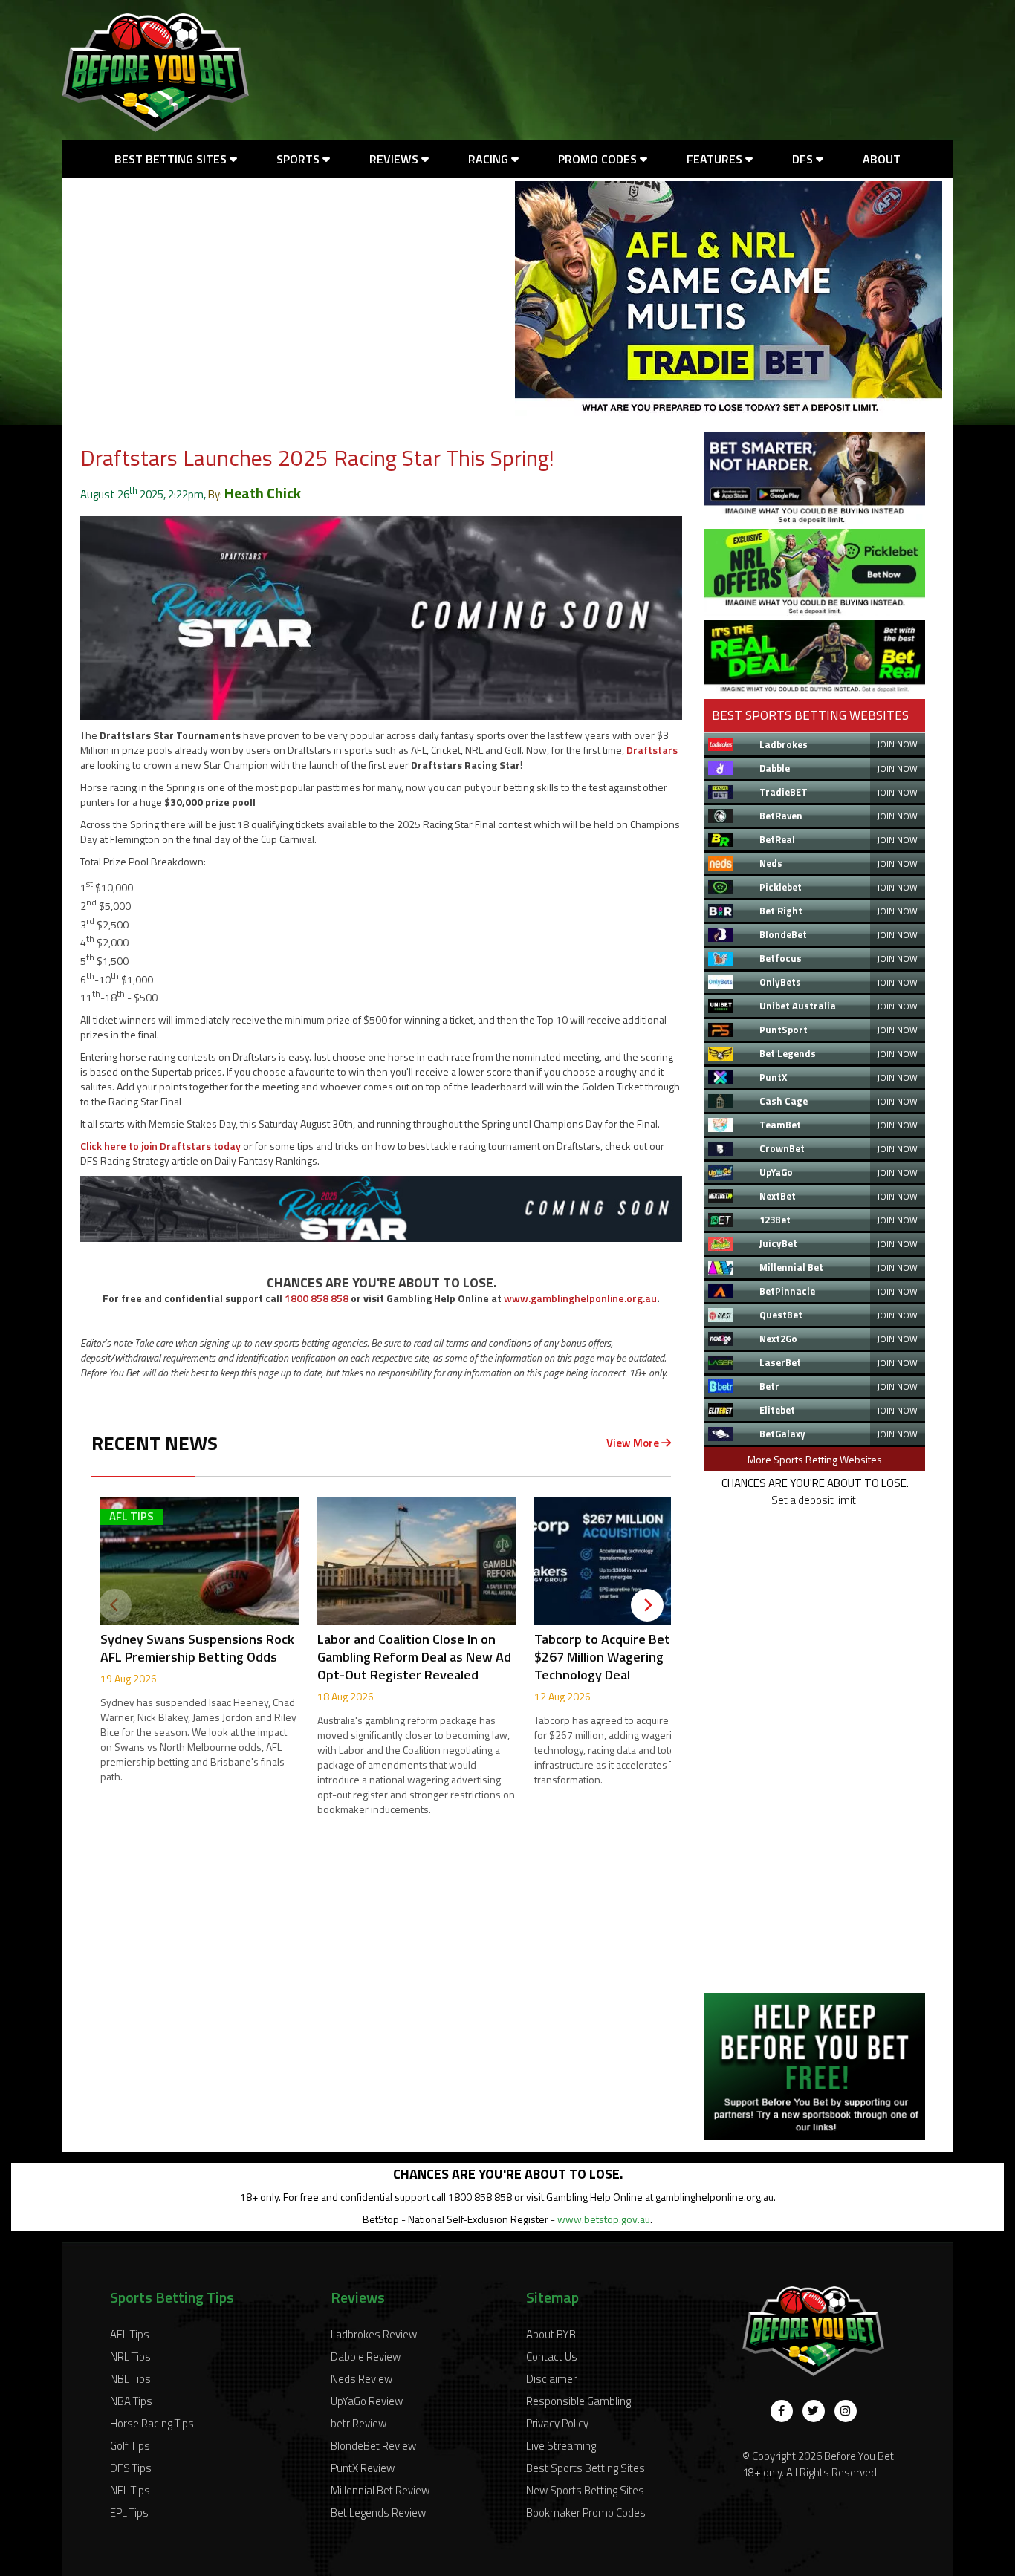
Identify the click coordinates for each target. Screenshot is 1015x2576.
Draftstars (652, 750)
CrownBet (782, 1148)
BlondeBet (783, 934)
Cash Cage (784, 1101)
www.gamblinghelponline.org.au (580, 1298)
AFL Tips (130, 2334)
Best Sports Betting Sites (586, 2468)
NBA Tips (131, 2401)
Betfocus (781, 958)
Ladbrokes (784, 744)
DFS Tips (131, 2468)
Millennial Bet (791, 1267)
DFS (804, 159)
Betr (769, 1386)
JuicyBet (778, 1243)
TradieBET (784, 792)
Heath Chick (263, 493)
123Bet (775, 1220)
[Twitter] (814, 2411)
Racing (490, 159)
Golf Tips (130, 2446)
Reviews (395, 159)
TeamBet (780, 1125)
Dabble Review (366, 2357)
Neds (771, 863)
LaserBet (780, 1362)
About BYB (551, 2334)
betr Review (359, 2423)
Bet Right (781, 911)
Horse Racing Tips (152, 2423)
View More (634, 1443)
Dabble (775, 768)
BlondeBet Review (373, 2446)
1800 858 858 (317, 1298)
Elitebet (777, 1410)
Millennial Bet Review (380, 2490)
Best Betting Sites (172, 159)
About (882, 159)
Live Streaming (561, 2446)
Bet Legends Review (378, 2512)
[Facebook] (782, 2411)
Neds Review (361, 2379)
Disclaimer (551, 2379)
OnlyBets (780, 982)
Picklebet (781, 887)
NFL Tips (130, 2490)
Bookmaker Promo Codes (586, 2512)
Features (716, 159)
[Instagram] (846, 2411)
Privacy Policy (557, 2423)
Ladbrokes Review (374, 2334)
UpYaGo (776, 1172)
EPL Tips (129, 2512)
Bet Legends (788, 1053)
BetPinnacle (787, 1291)
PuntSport (784, 1030)
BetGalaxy (782, 1434)
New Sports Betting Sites (585, 2490)
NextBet (778, 1196)
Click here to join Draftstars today (160, 1146)
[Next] (647, 1605)
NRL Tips (130, 2357)
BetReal (777, 839)
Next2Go (778, 1339)
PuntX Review (363, 2468)
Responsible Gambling (578, 2401)
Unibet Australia (798, 1006)
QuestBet (781, 1315)
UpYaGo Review (367, 2401)
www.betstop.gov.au (604, 2219)
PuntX (773, 1077)
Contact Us (552, 2357)
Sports (299, 159)
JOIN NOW (897, 744)
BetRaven (781, 816)
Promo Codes (599, 159)
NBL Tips (130, 2379)
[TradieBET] (815, 520)
